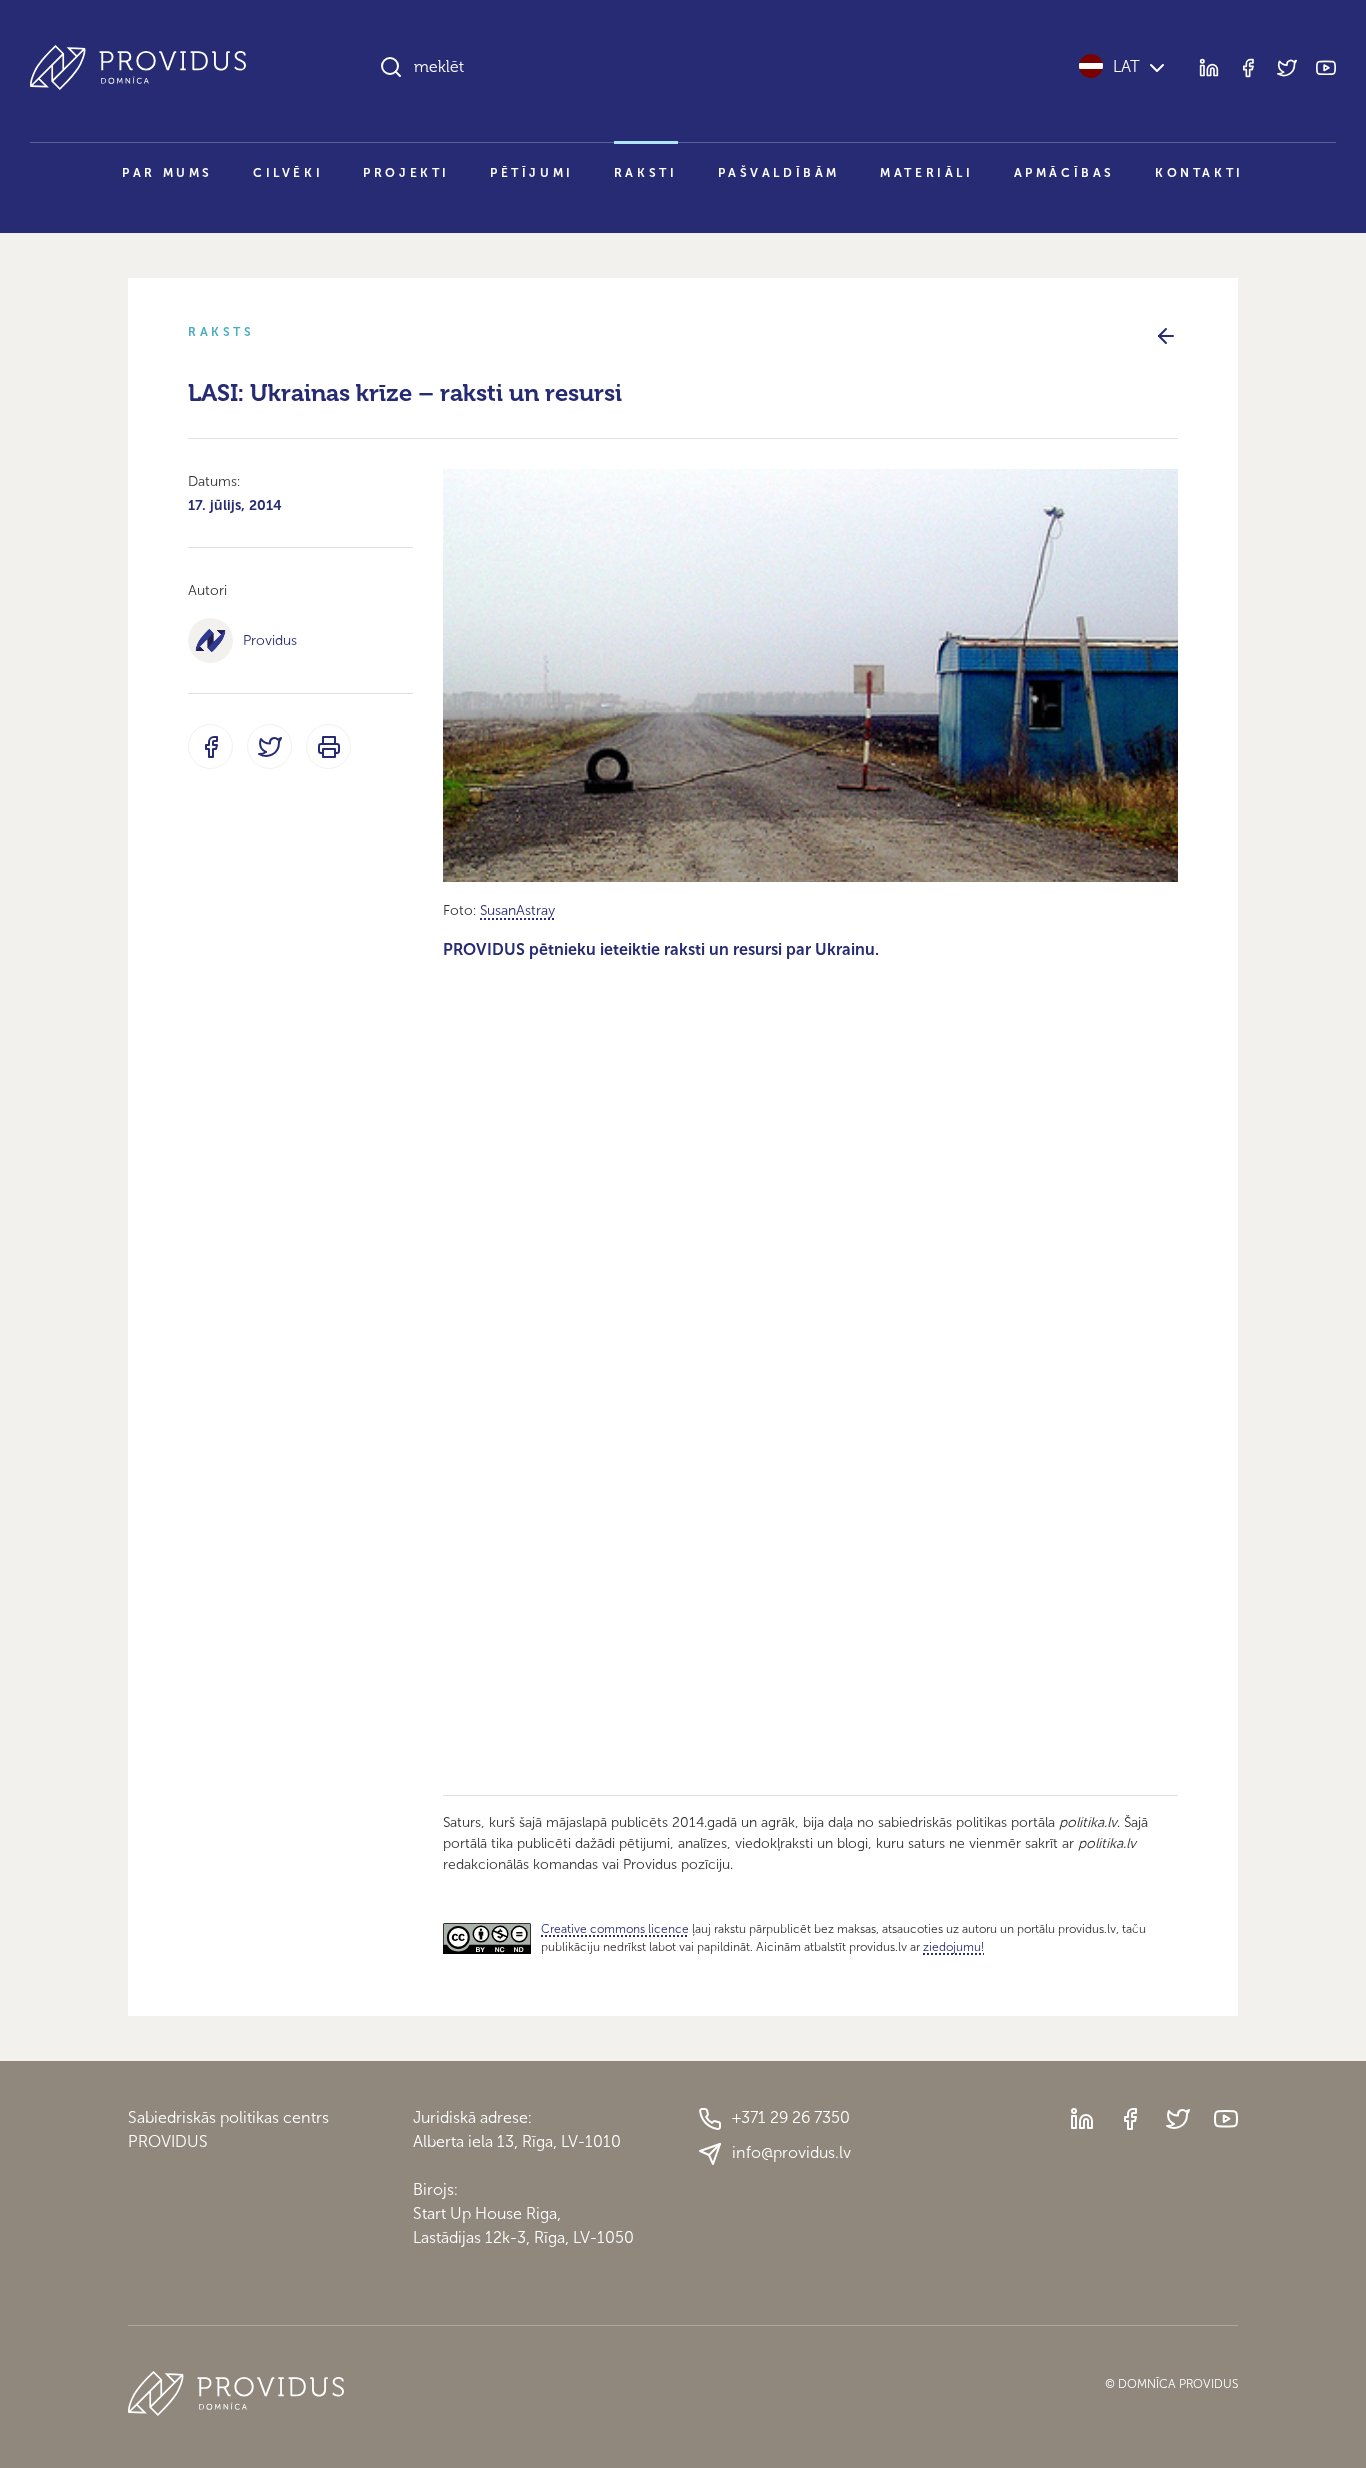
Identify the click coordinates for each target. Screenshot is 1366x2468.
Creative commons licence (615, 1929)
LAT (1126, 66)
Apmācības (1064, 173)
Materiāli (926, 173)
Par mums (167, 173)
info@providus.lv (791, 2152)
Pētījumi (532, 173)
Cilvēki (288, 173)
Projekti (406, 173)
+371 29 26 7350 (791, 2117)
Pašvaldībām (779, 173)
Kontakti (1199, 173)
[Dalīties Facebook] (210, 746)
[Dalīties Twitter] (269, 746)
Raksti (646, 173)
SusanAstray (517, 910)
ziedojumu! (953, 1947)
